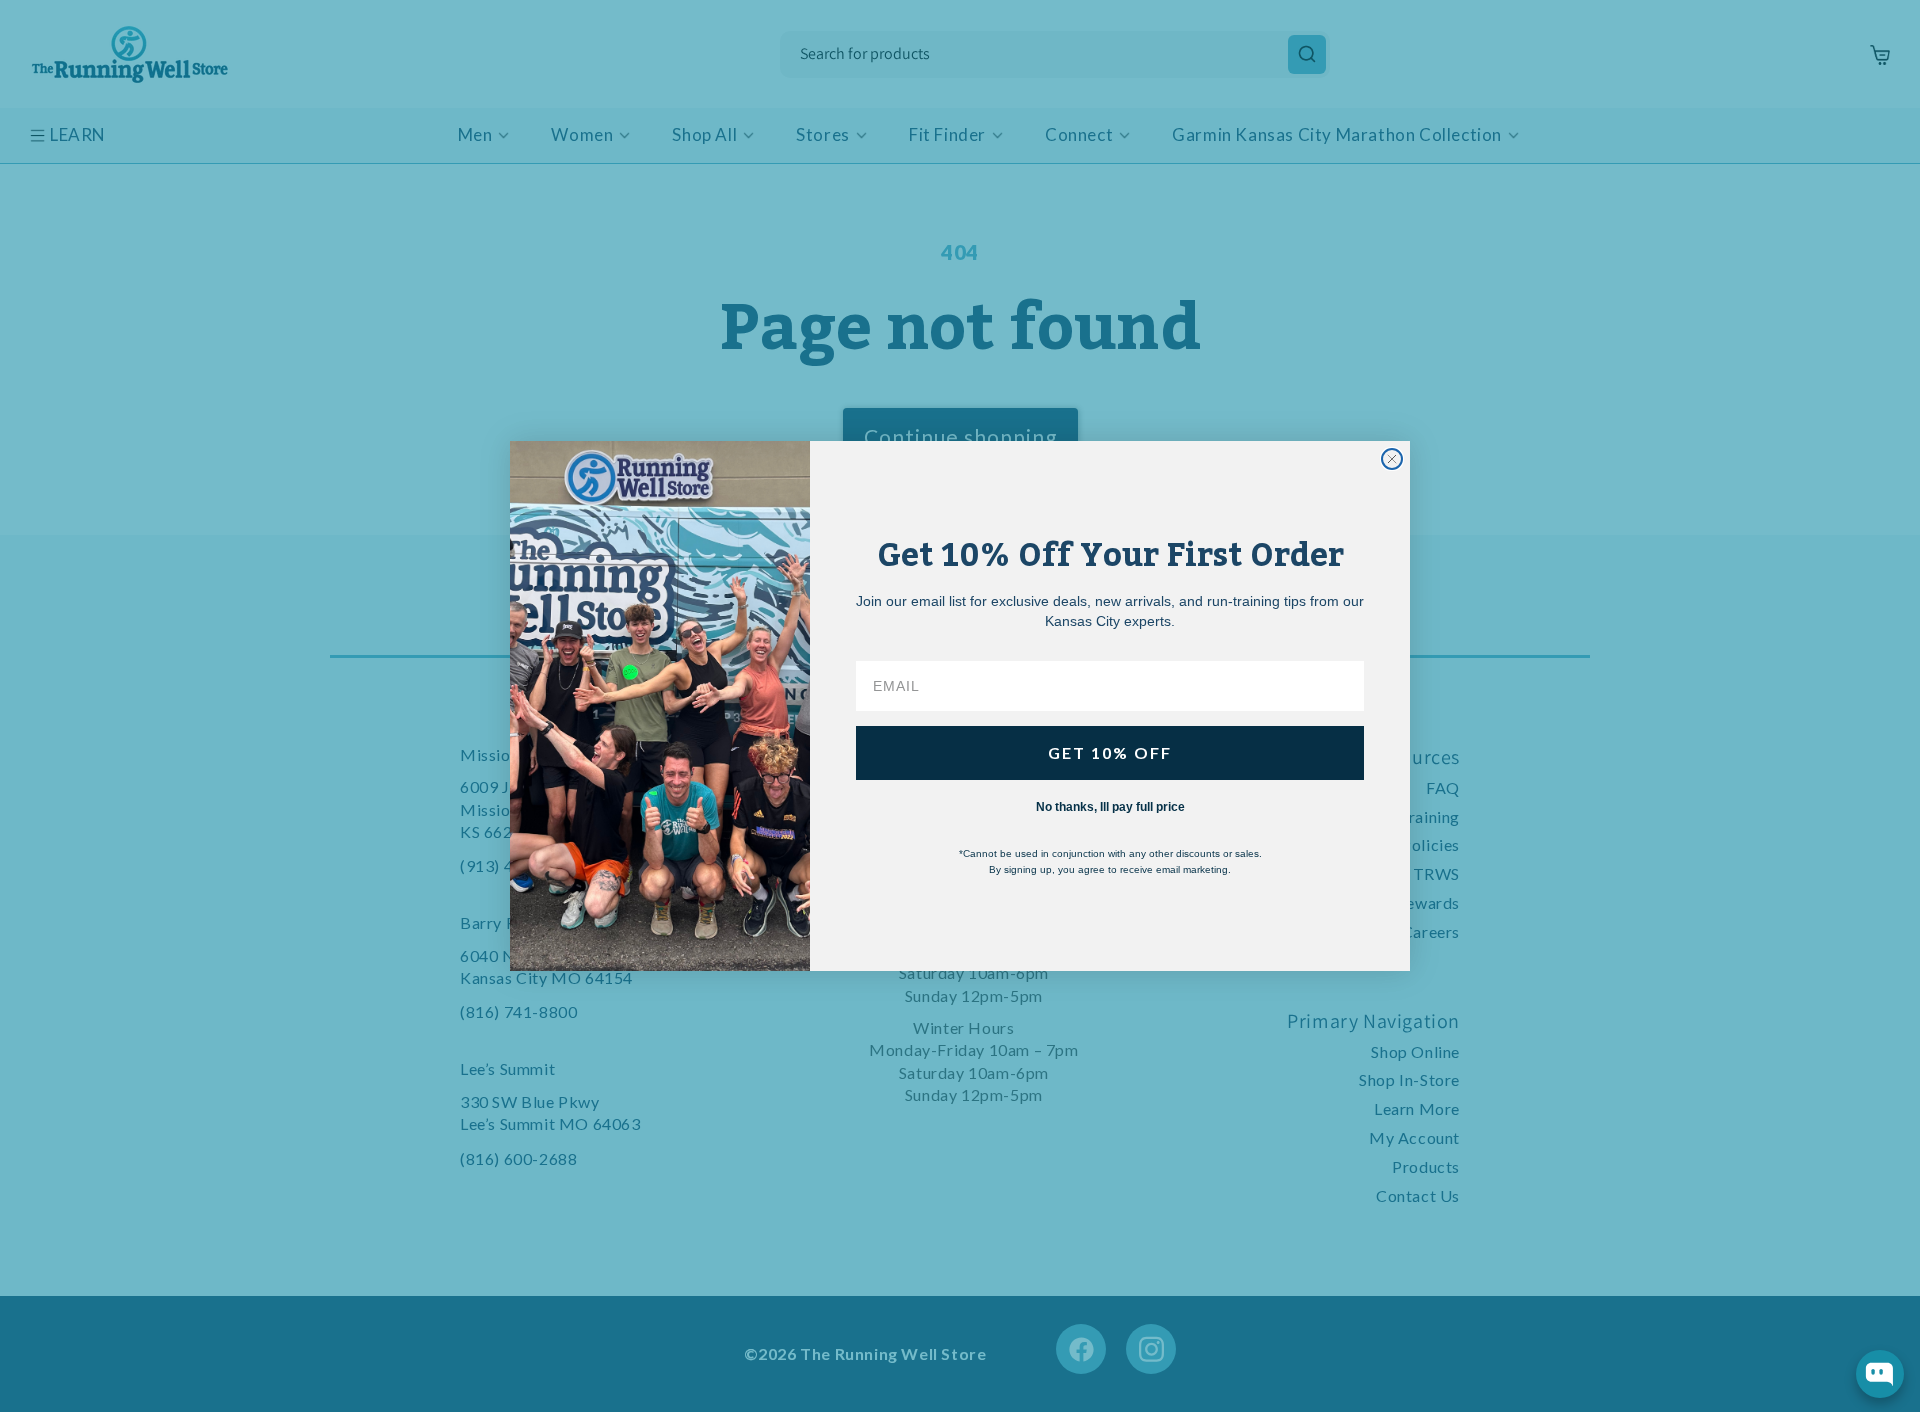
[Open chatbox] (1880, 1374)
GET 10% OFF (1110, 752)
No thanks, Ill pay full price (1110, 807)
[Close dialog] (1392, 459)
